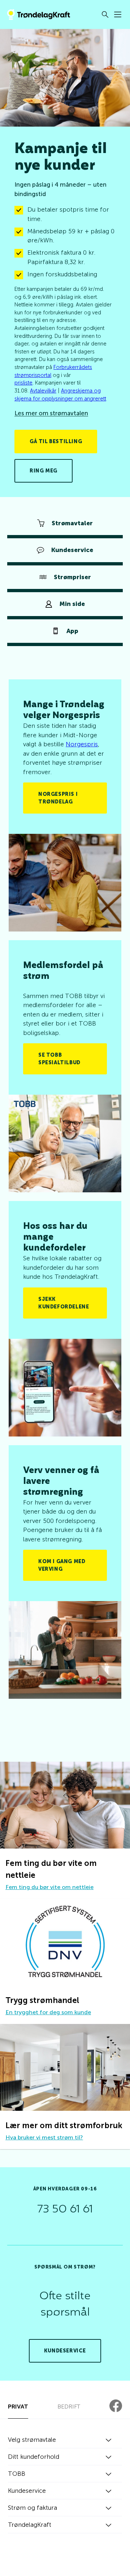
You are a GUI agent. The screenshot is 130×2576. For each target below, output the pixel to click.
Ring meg (44, 471)
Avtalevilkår (43, 391)
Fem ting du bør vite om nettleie (49, 1887)
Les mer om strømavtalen (51, 413)
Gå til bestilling (56, 442)
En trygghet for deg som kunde (48, 2012)
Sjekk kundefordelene (64, 1303)
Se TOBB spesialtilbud (59, 1059)
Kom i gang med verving (62, 1565)
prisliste (23, 383)
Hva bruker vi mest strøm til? (44, 2137)
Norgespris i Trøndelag (58, 798)
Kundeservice (65, 2351)
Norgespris (82, 744)
